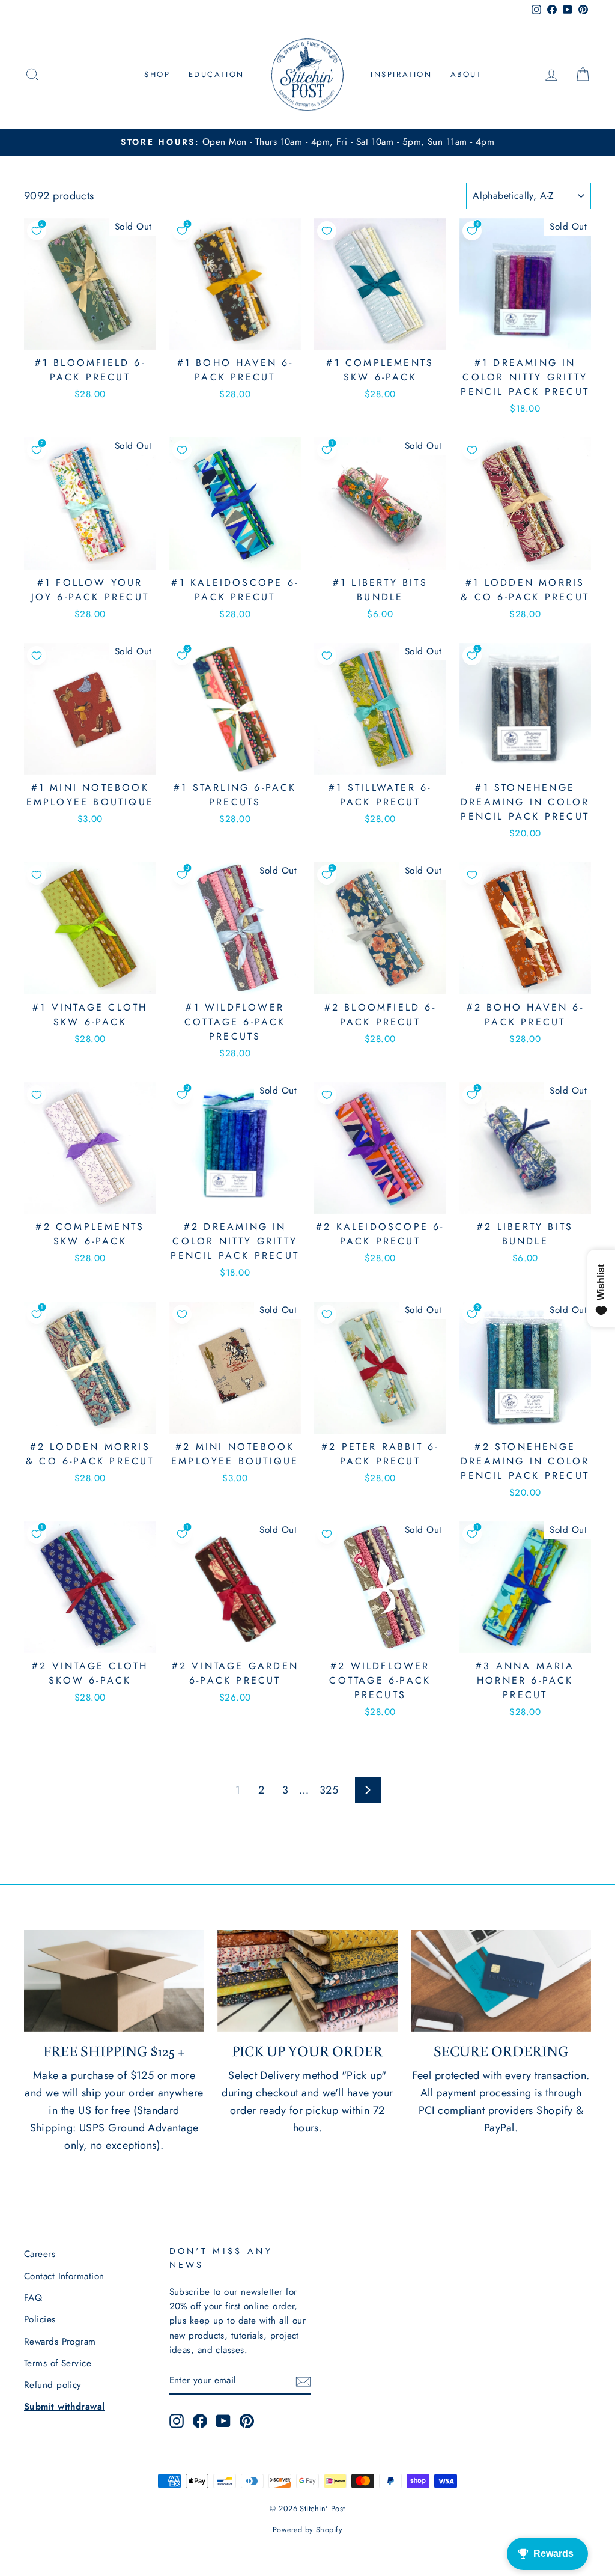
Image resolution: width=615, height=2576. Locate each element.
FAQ (33, 2298)
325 (329, 1790)
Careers (40, 2254)
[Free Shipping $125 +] (114, 1981)
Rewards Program (60, 2342)
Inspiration (401, 74)
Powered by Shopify (307, 2530)
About (466, 74)
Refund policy (53, 2385)
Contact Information (64, 2276)
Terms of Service (58, 2363)
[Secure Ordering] (501, 1981)
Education (217, 74)
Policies (40, 2319)
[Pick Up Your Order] (307, 1981)
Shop (157, 74)
